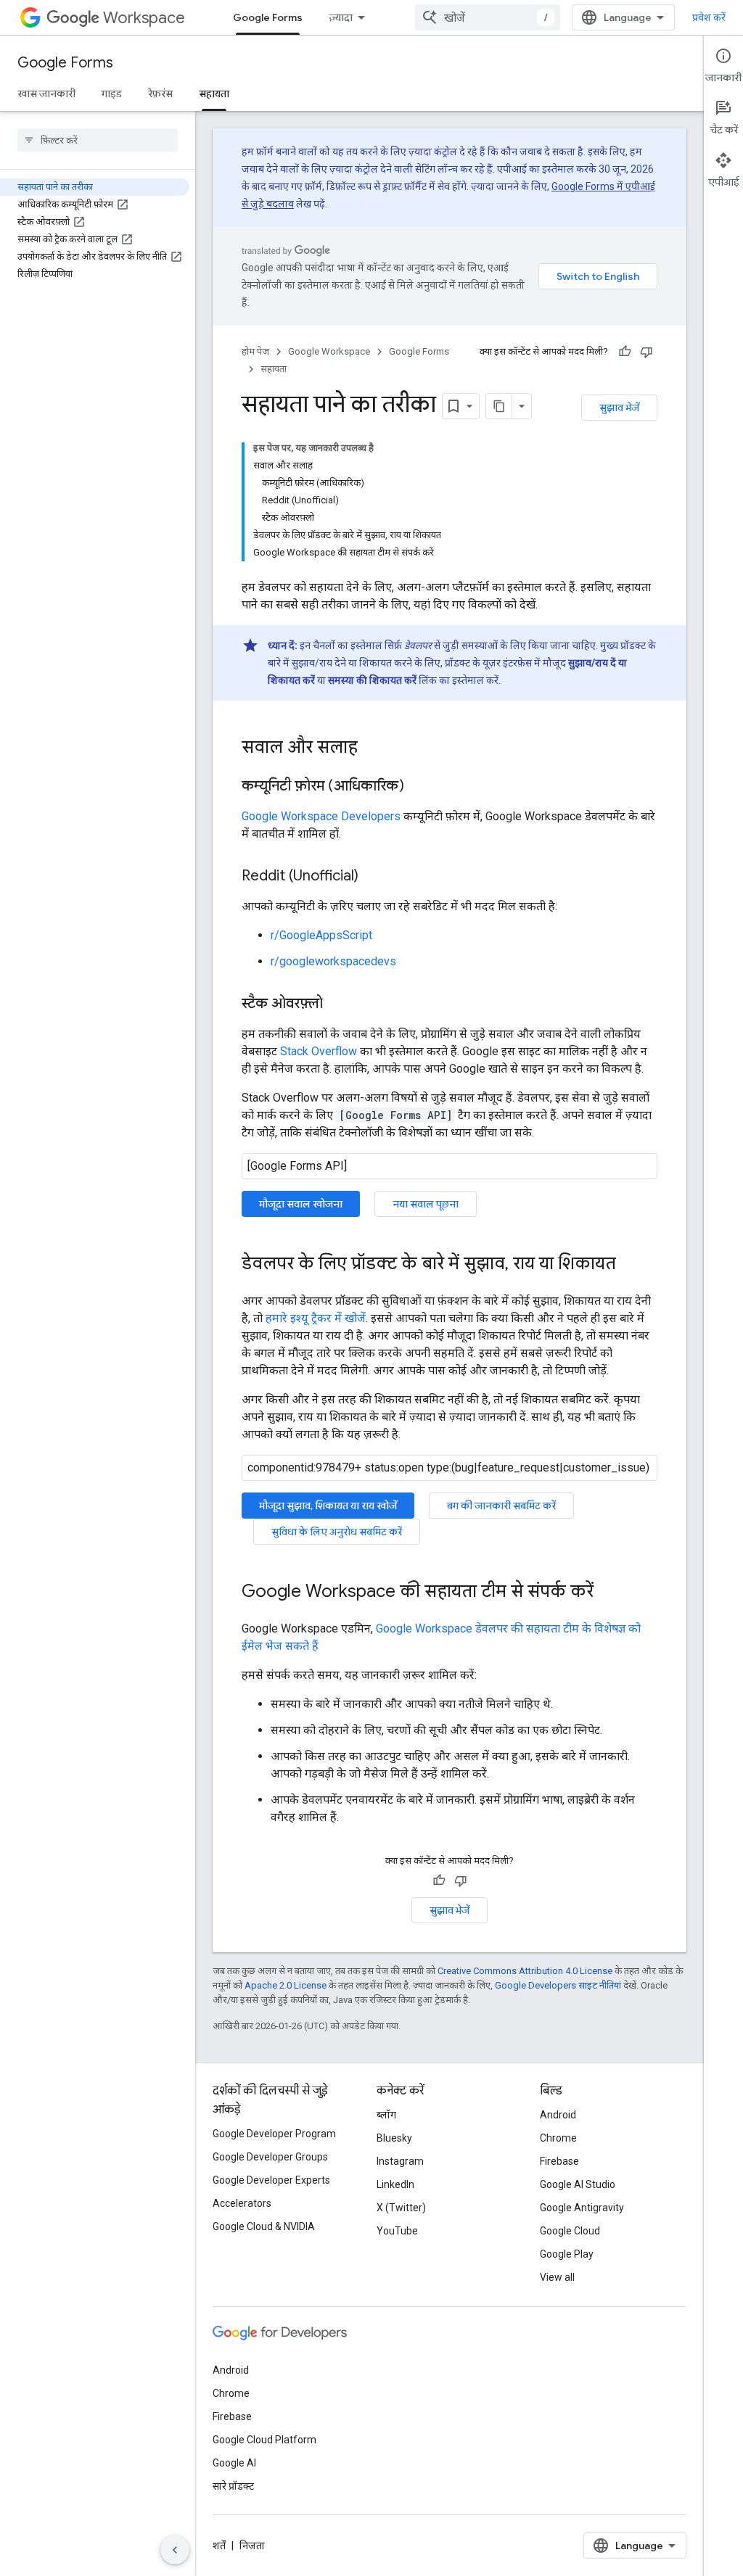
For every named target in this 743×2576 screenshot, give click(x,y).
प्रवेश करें (709, 17)
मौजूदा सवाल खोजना (301, 1204)
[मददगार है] (625, 352)
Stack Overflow (319, 1051)
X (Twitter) (401, 2208)
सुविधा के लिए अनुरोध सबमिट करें (337, 1532)
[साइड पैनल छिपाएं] (175, 2550)
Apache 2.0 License (286, 1985)
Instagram (400, 2161)
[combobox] (488, 17)
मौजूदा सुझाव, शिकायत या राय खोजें (328, 1506)
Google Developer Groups (270, 2157)
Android (558, 2115)
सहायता (214, 94)
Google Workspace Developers (321, 816)
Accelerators (242, 2203)
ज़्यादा (341, 17)
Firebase (559, 2161)
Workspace (144, 18)
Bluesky (394, 2138)
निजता (252, 2546)
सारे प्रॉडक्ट (233, 2486)
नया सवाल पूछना (426, 1204)
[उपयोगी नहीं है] (646, 352)
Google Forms (268, 17)
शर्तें (219, 2546)
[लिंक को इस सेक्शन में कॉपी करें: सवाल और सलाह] (372, 748)
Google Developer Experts (271, 2180)
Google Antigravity (582, 2208)
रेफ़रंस (160, 94)
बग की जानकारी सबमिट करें (501, 1506)
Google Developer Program (274, 2134)
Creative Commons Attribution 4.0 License (525, 1971)
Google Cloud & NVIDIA (264, 2226)
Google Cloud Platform (264, 2440)
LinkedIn (395, 2184)
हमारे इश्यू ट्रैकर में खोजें (316, 1318)
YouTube (397, 2231)
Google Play (567, 2254)
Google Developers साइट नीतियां (558, 1985)
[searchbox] (98, 140)
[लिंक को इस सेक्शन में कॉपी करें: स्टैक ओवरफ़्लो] (337, 1004)
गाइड (112, 94)
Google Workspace (329, 351)
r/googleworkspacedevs (333, 961)
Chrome (558, 2138)
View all (557, 2277)
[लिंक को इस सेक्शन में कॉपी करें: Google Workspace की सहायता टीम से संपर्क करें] (608, 1593)
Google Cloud (570, 2231)
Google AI (234, 2463)
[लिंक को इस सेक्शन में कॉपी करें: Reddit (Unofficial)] (373, 877)
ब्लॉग (386, 2115)
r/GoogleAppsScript (321, 935)
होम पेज (255, 351)
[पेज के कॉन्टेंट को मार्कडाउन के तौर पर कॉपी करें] (499, 406)
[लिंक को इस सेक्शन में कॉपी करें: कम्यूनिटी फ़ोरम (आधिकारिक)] (419, 787)
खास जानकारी (46, 94)
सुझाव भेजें (619, 408)
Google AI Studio (578, 2184)
